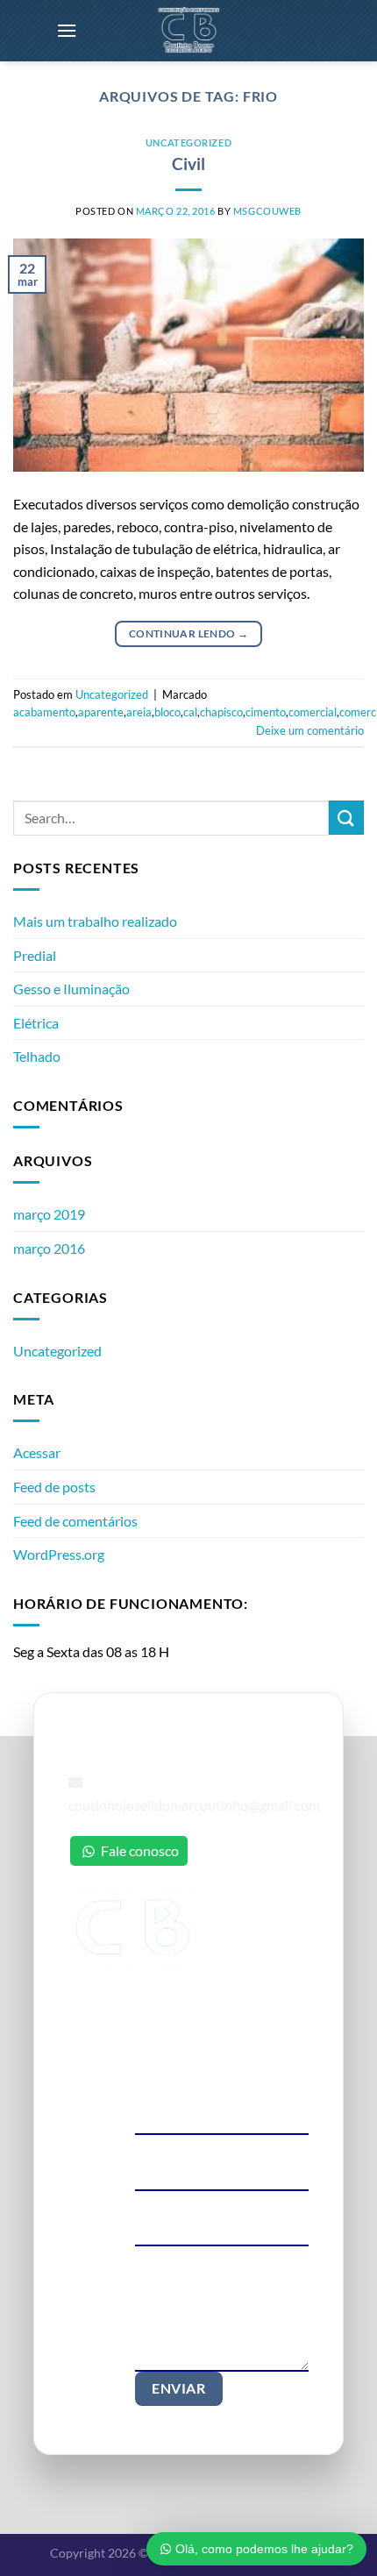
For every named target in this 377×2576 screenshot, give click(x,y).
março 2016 (49, 1248)
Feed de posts (54, 1487)
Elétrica (36, 1023)
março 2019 (49, 1214)
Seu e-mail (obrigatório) (199, 2145)
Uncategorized (188, 142)
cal (190, 712)
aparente (101, 712)
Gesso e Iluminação (71, 989)
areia (139, 712)
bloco (167, 712)
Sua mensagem (175, 2256)
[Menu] (67, 30)
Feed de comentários (75, 1521)
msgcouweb (267, 211)
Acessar (37, 1452)
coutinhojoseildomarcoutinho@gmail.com (194, 1805)
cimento (266, 712)
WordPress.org (59, 1554)
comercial (313, 712)
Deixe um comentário (310, 730)
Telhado (37, 1056)
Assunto (157, 2201)
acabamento (44, 712)
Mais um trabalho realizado (95, 921)
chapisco (221, 712)
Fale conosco (139, 1850)
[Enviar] (346, 818)
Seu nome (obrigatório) (198, 2090)
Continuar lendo (188, 633)
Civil (188, 164)
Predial (35, 955)
